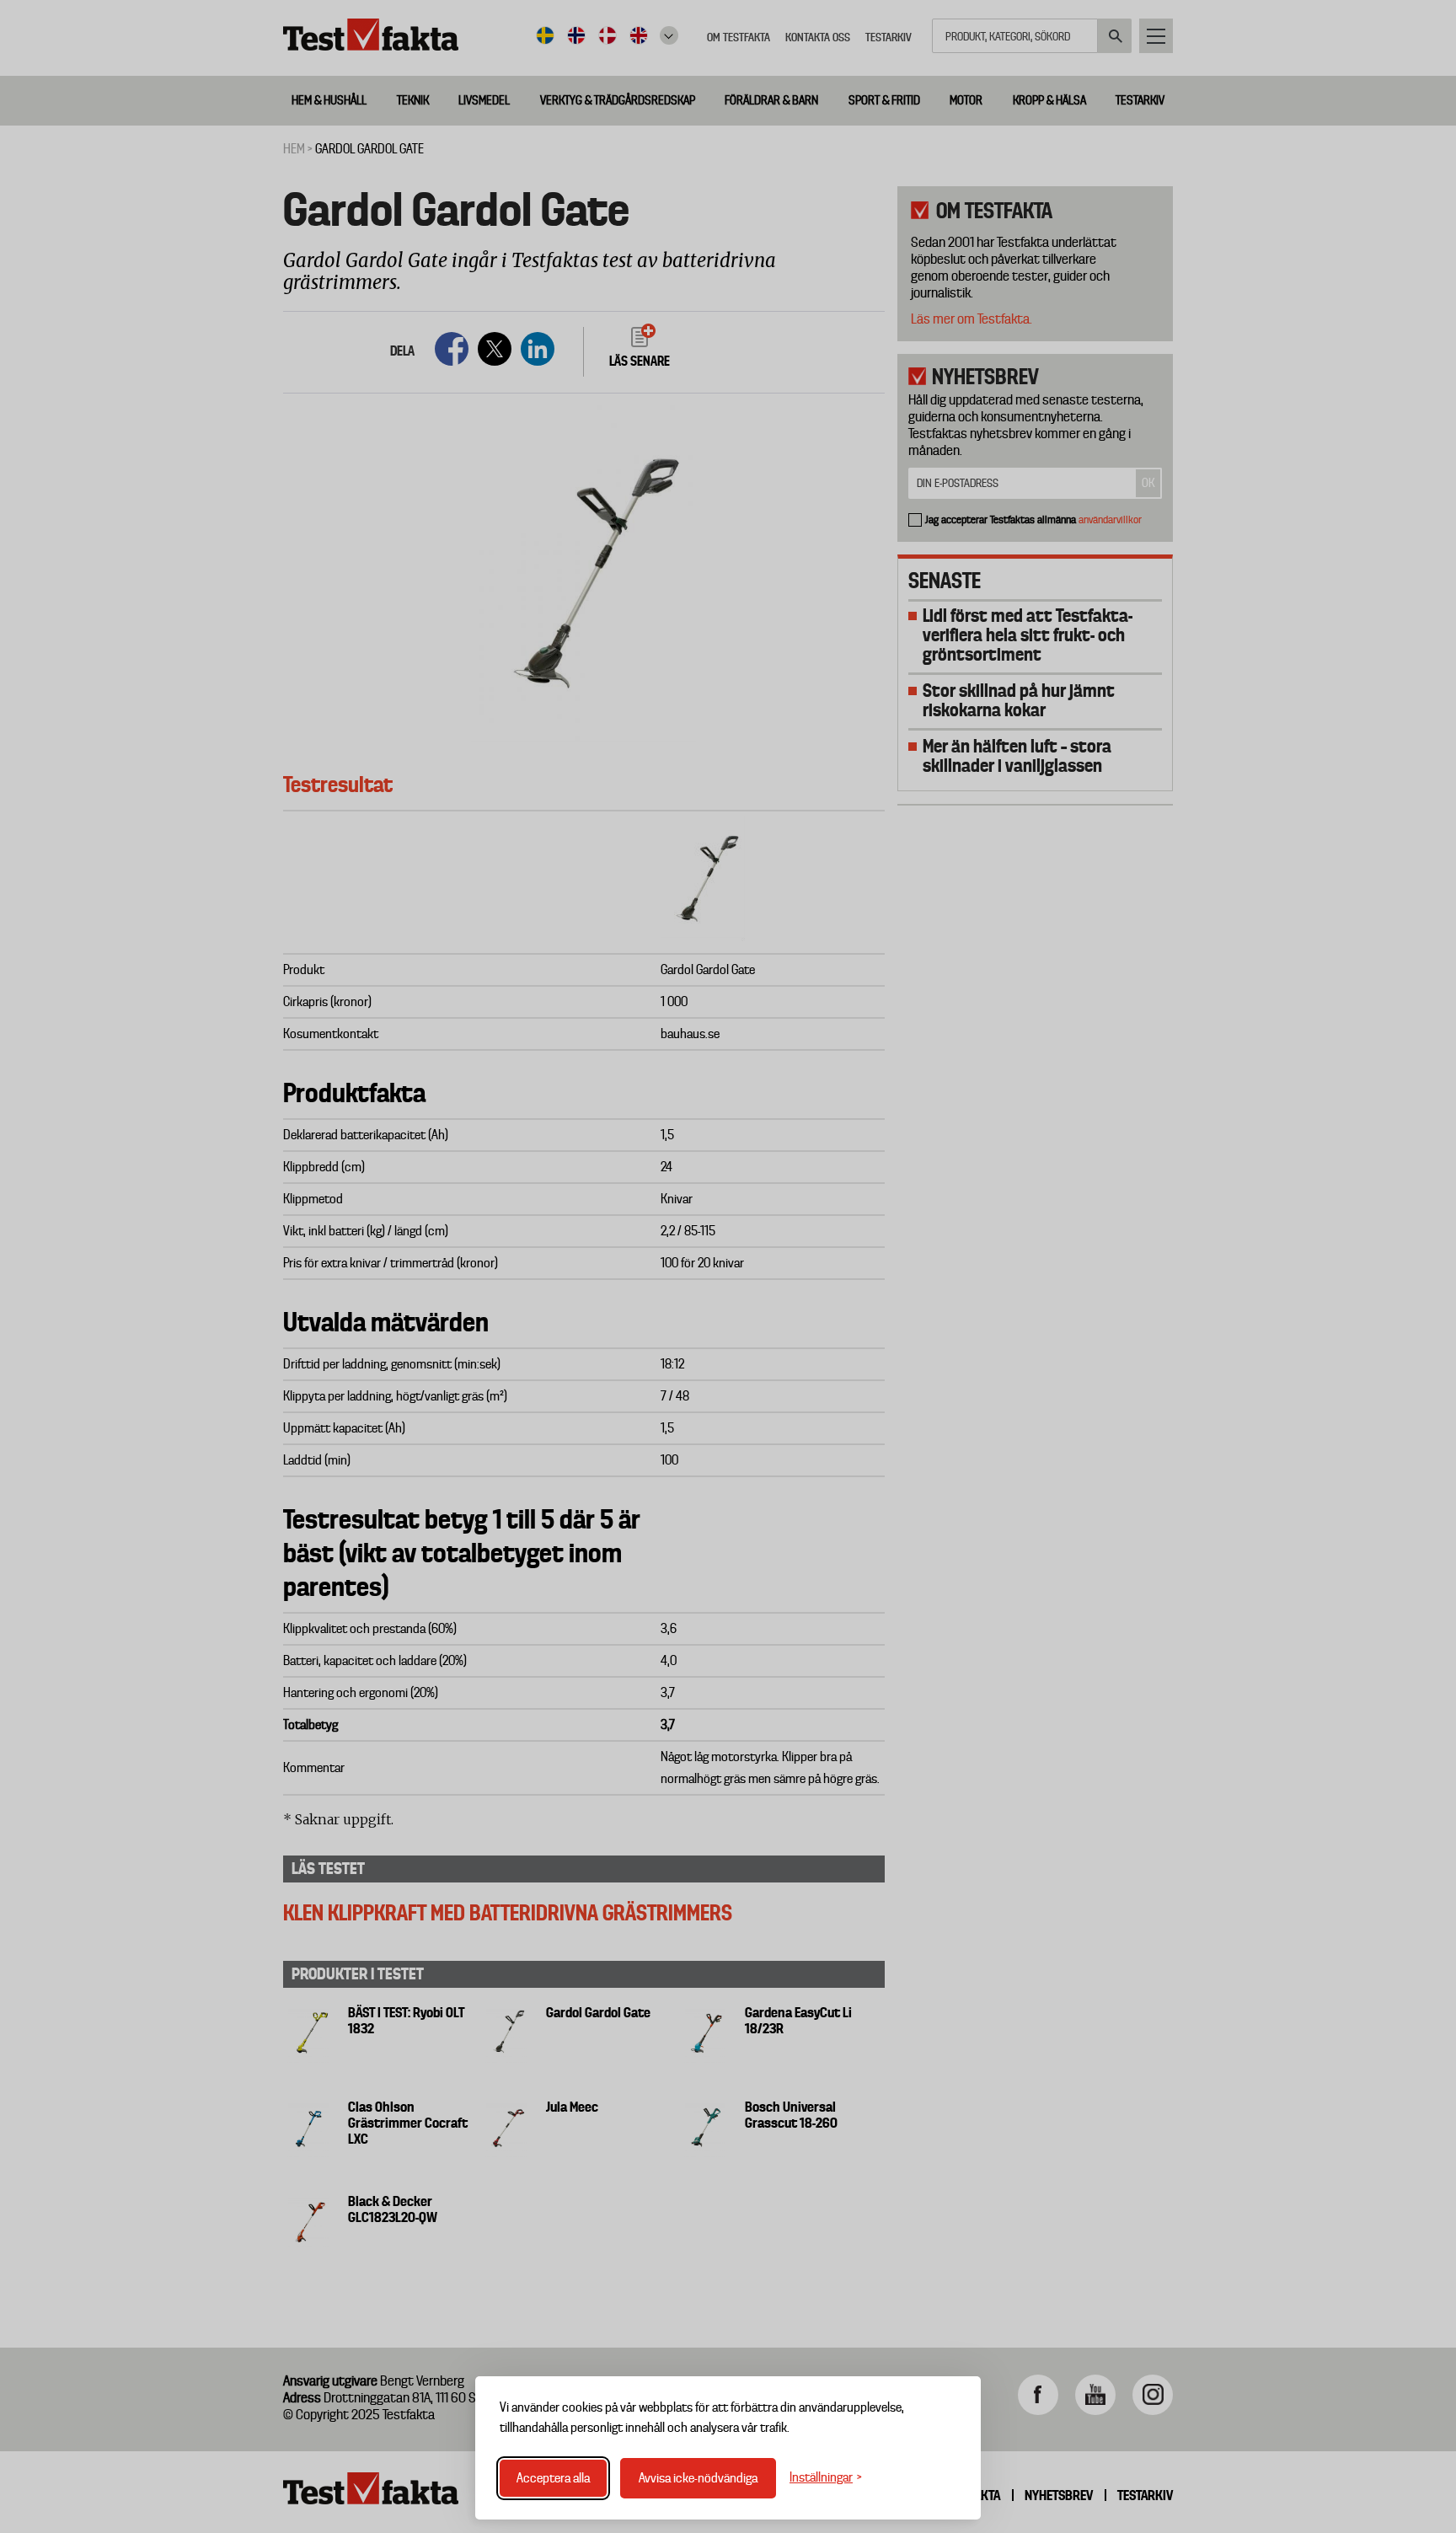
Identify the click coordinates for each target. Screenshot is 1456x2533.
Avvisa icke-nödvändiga (698, 2478)
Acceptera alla (553, 2478)
